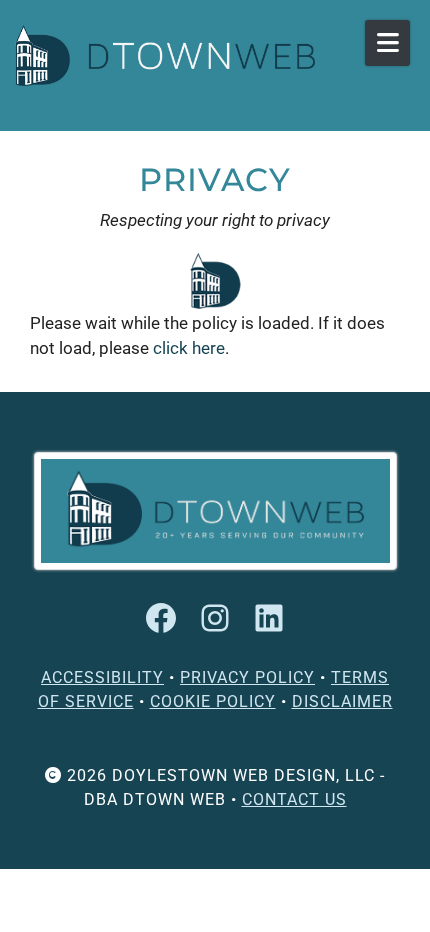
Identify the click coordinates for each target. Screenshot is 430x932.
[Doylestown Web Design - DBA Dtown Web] (165, 55)
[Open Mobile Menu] (387, 43)
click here (189, 348)
